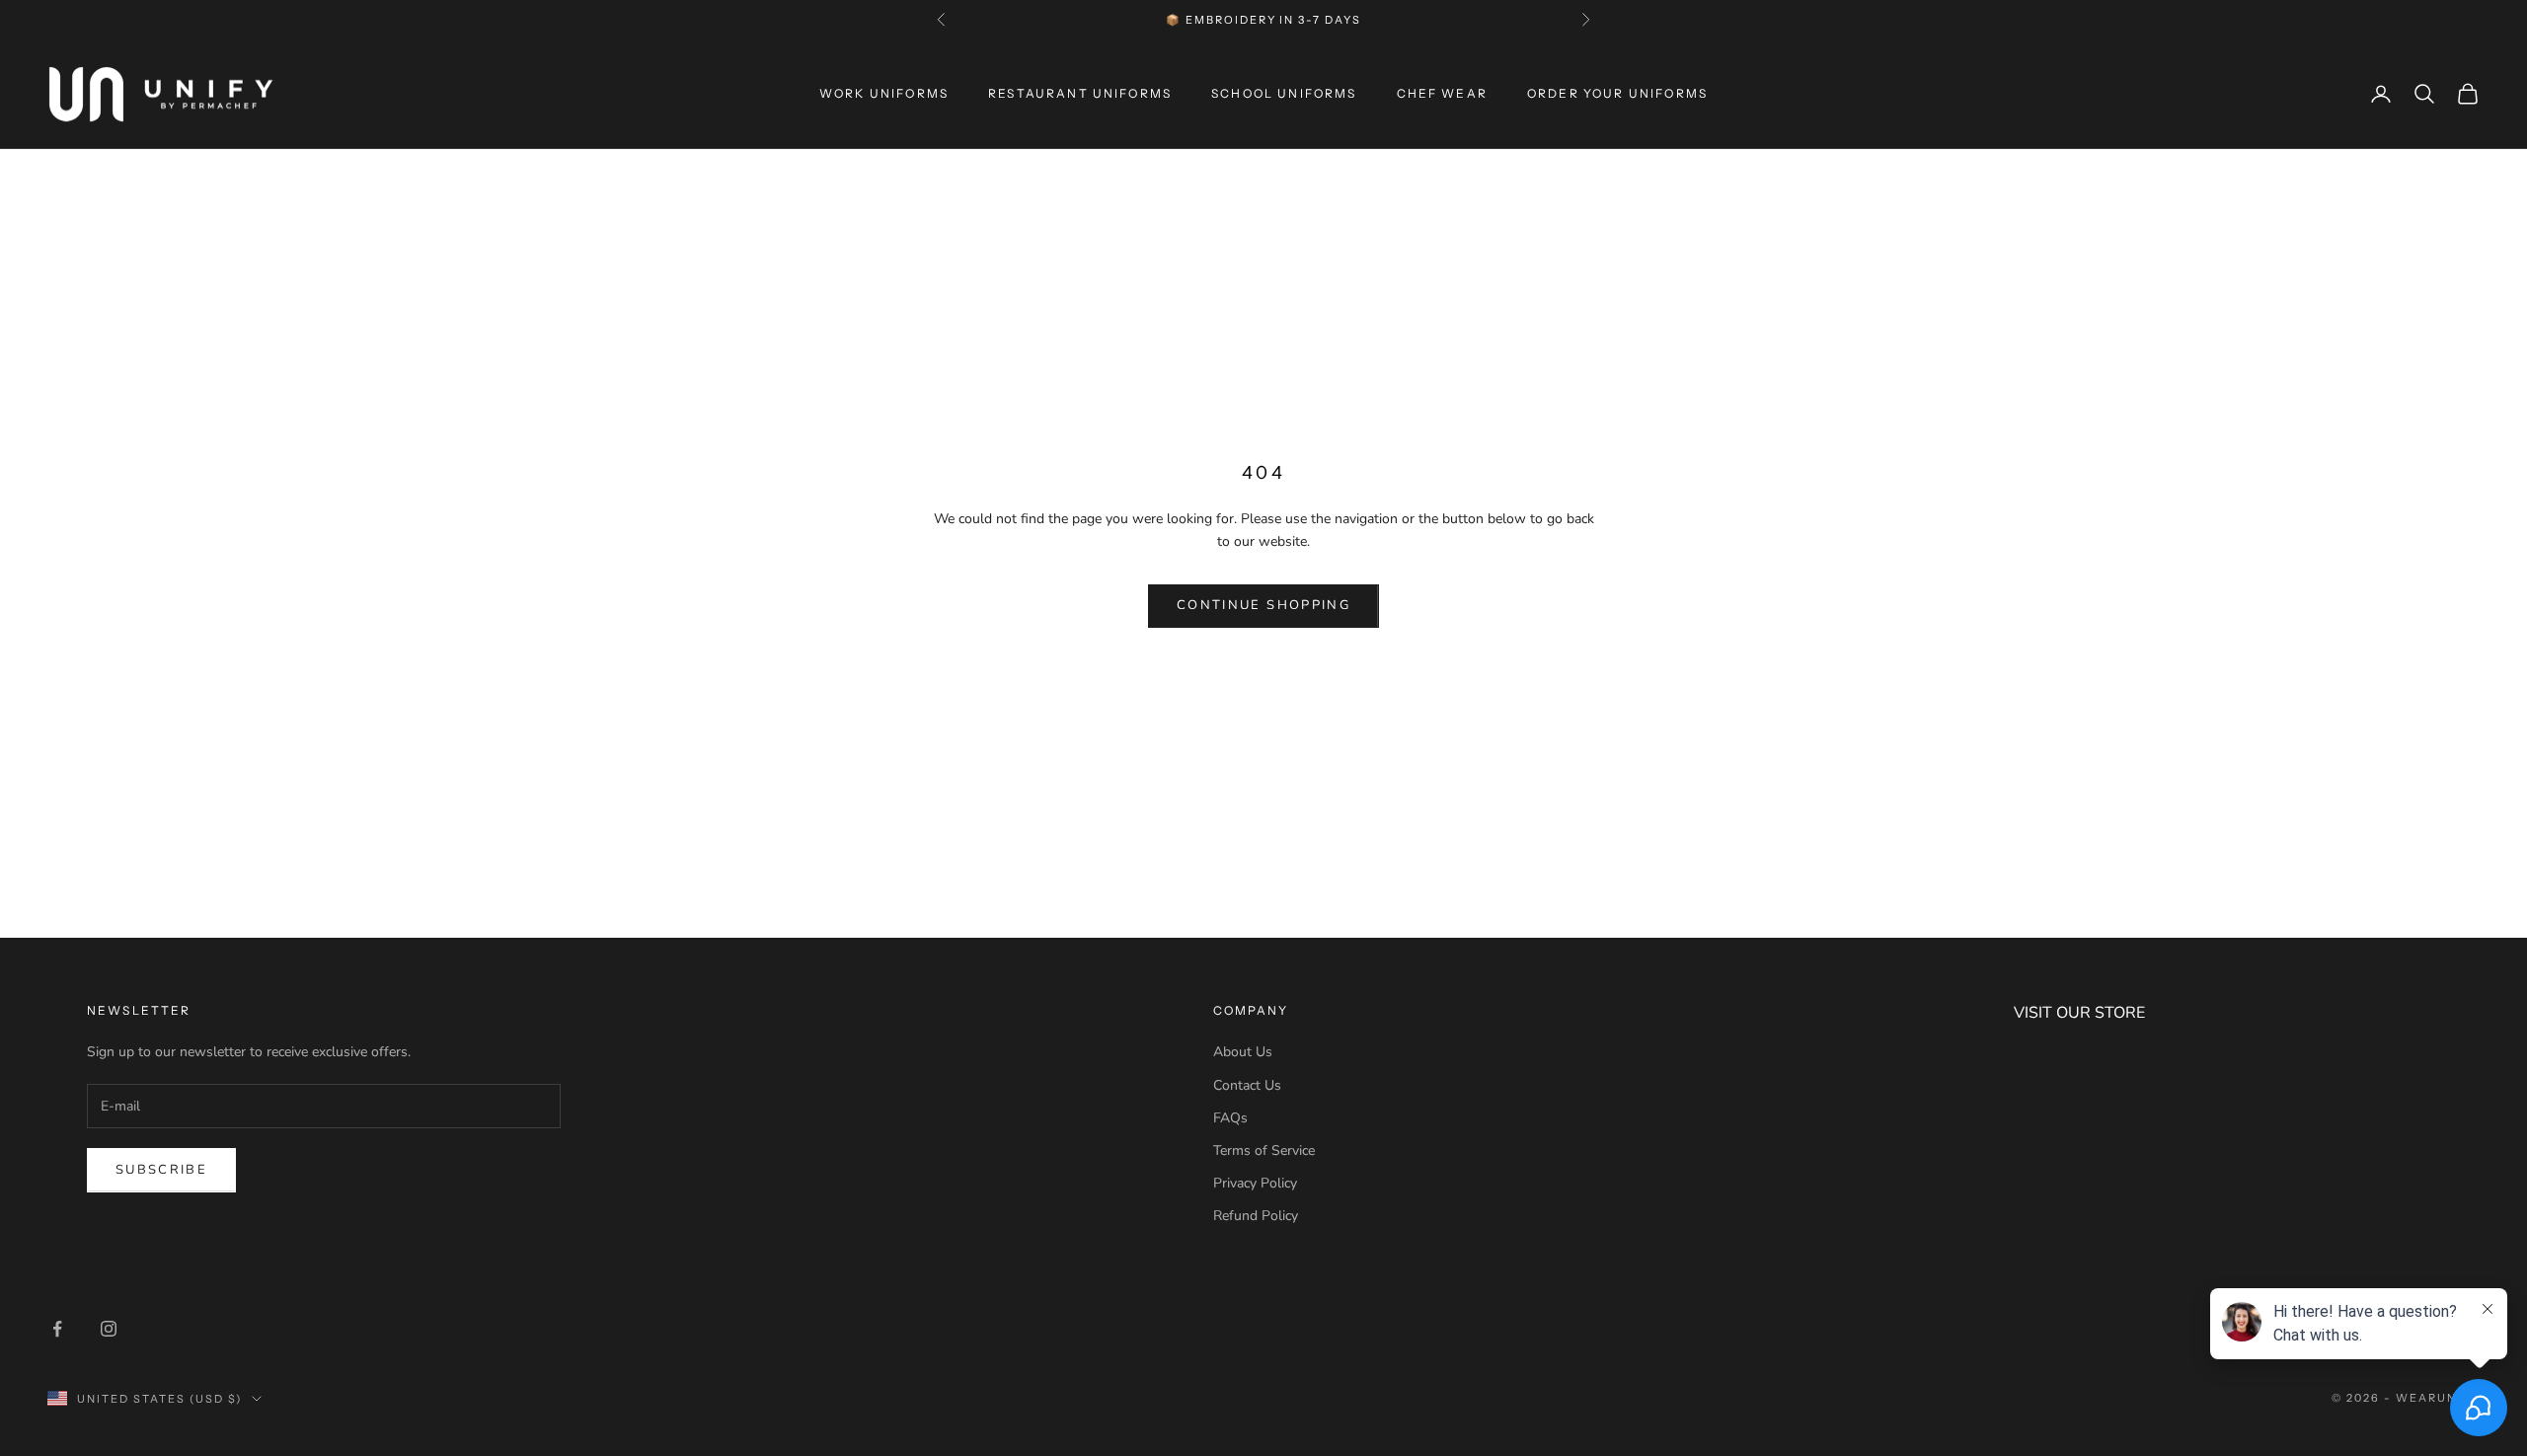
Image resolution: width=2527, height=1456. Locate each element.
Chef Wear (1442, 93)
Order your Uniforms (1617, 93)
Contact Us (1247, 1085)
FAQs (1230, 1118)
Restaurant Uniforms (1080, 93)
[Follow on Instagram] (109, 1329)
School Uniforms (1284, 93)
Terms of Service (1264, 1150)
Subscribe (161, 1170)
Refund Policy (1256, 1216)
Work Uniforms (884, 93)
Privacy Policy (1255, 1183)
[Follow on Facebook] (57, 1329)
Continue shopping (1263, 605)
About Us (1243, 1052)
